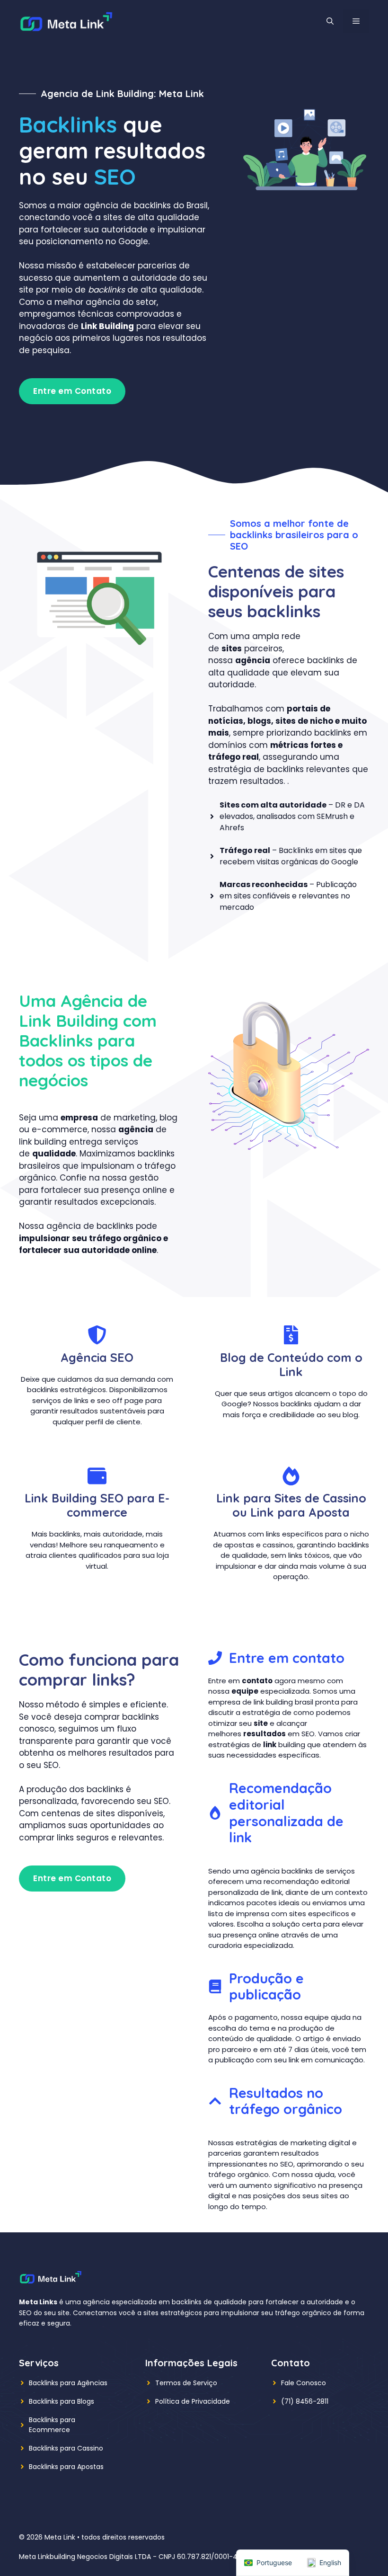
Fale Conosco (304, 2383)
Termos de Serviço (186, 2383)
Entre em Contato (72, 391)
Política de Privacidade (193, 2401)
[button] (330, 21)
